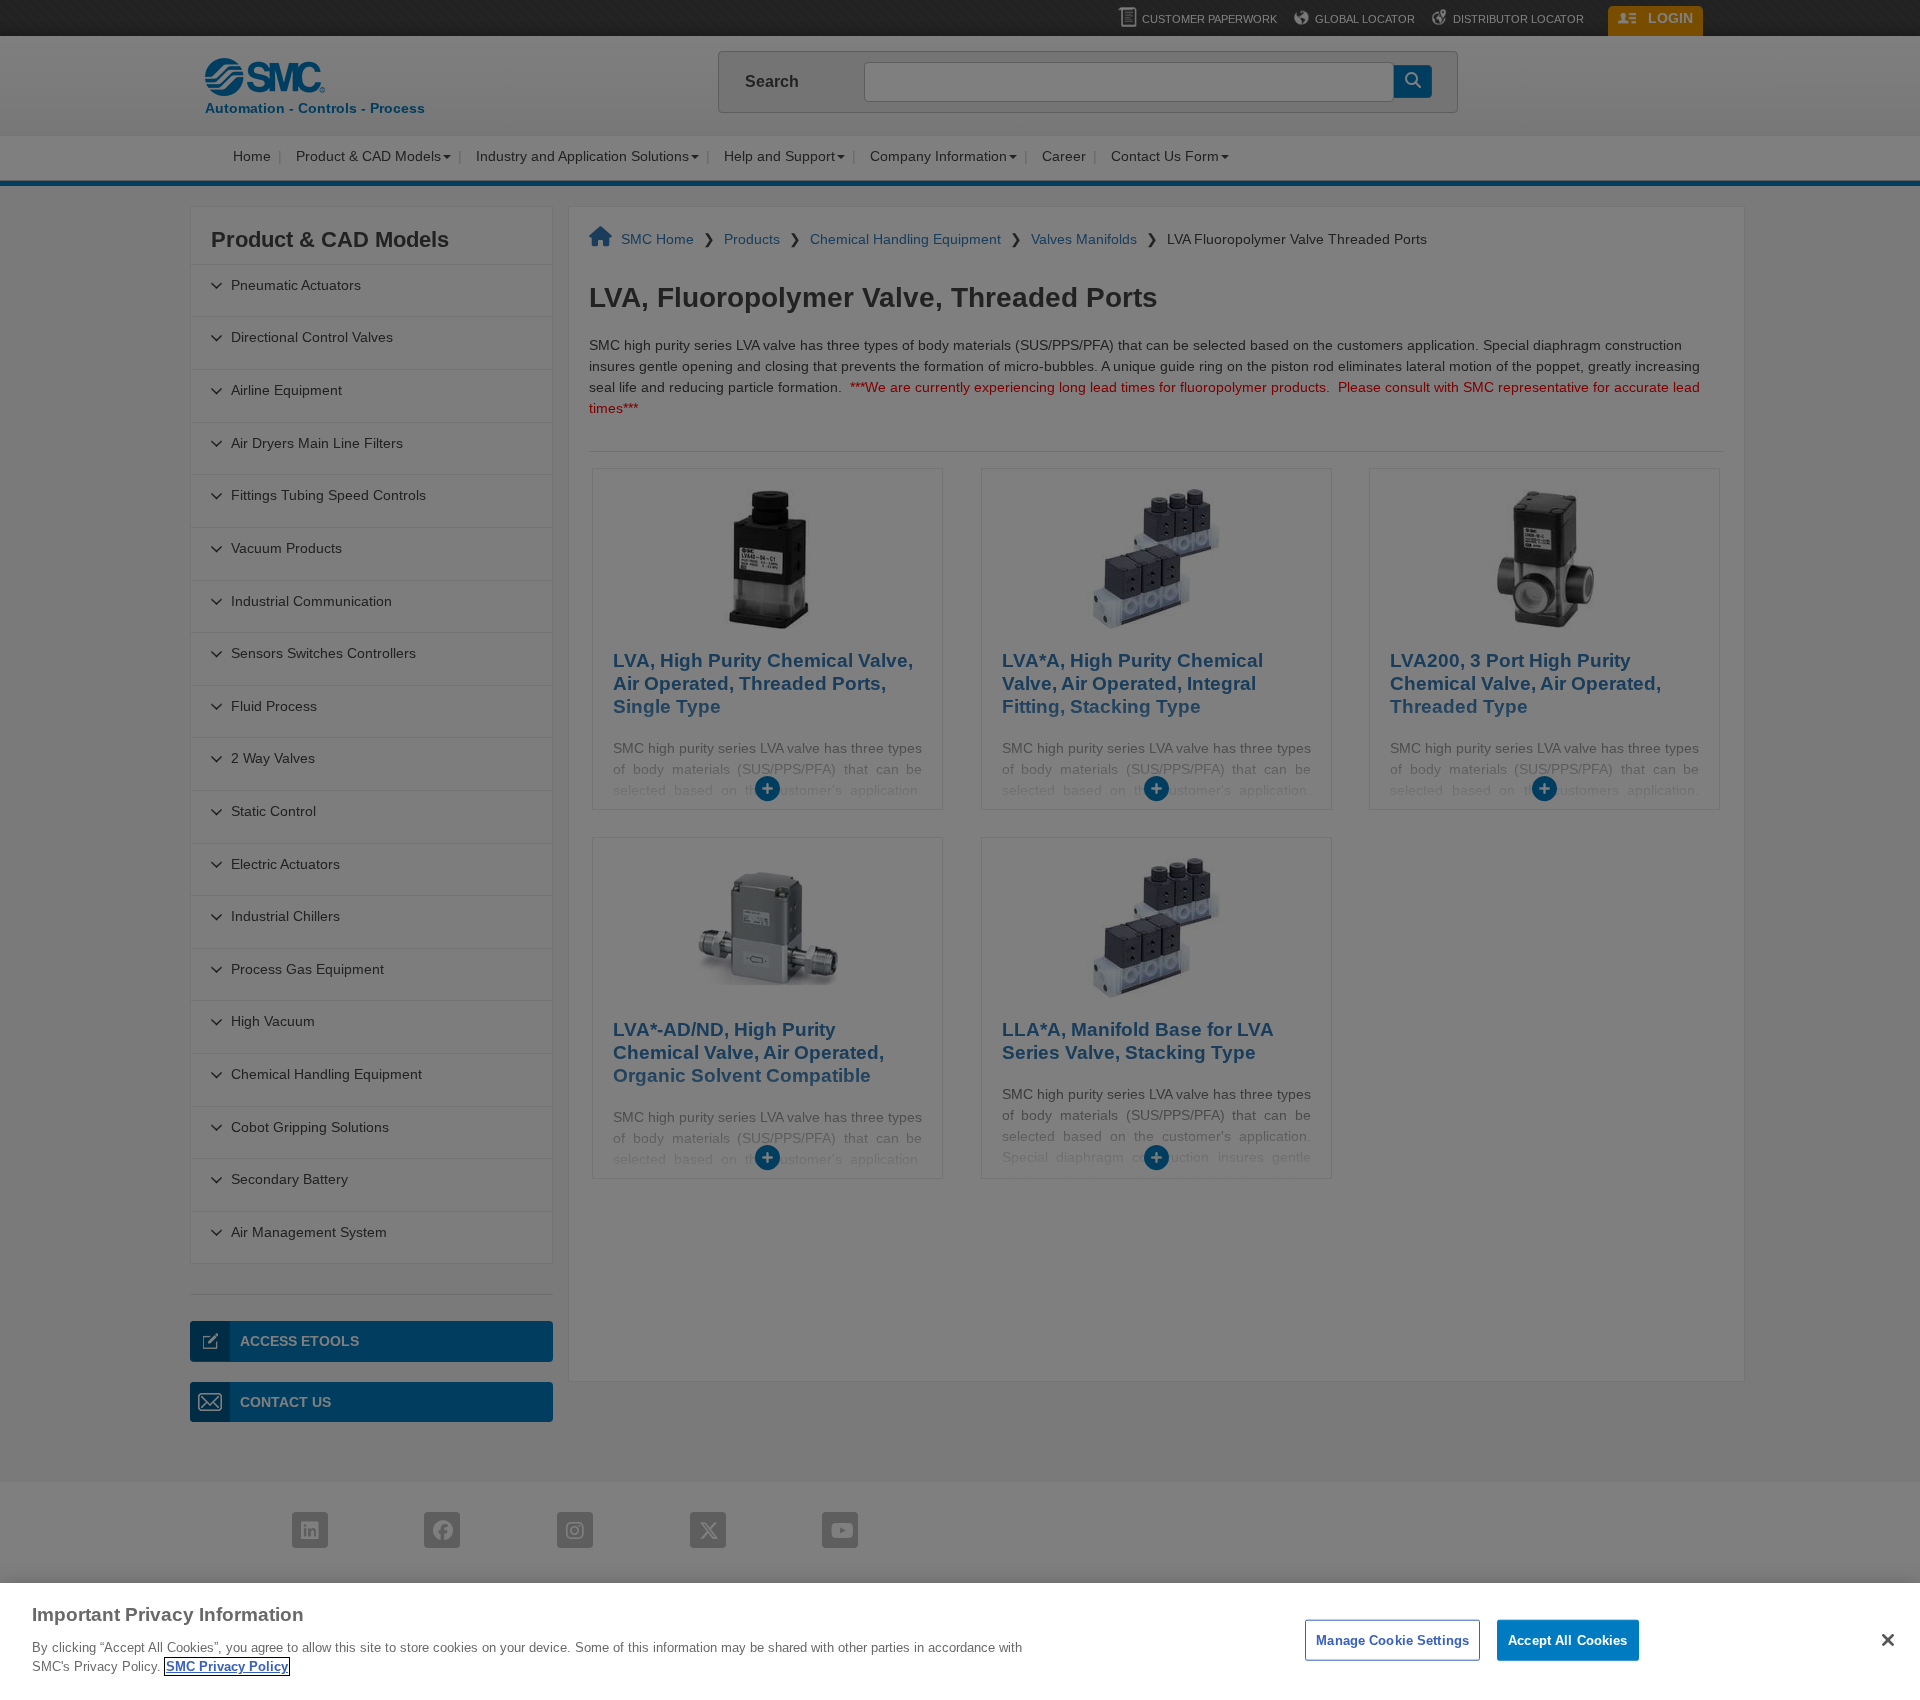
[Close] (1888, 1640)
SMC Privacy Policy (227, 1666)
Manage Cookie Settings (1392, 1639)
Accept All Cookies (1567, 1639)
